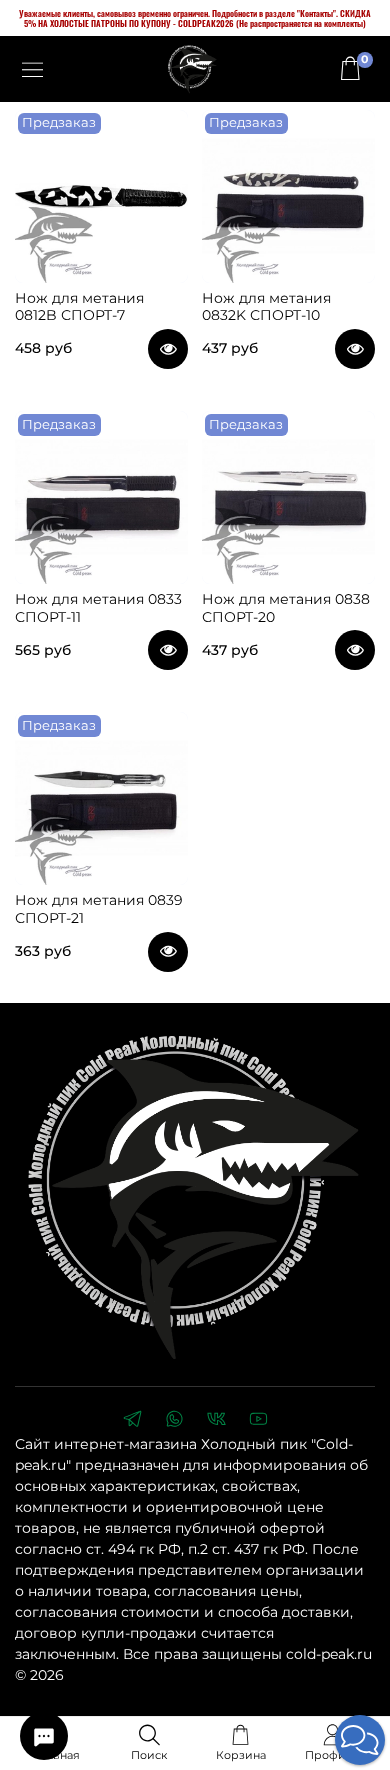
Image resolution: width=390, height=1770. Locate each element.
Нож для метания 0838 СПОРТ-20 (286, 608)
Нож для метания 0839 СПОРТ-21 (99, 909)
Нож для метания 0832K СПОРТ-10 (266, 307)
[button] (360, 1740)
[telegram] (132, 1421)
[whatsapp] (174, 1421)
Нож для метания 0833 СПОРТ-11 (98, 608)
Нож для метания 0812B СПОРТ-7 (79, 307)
